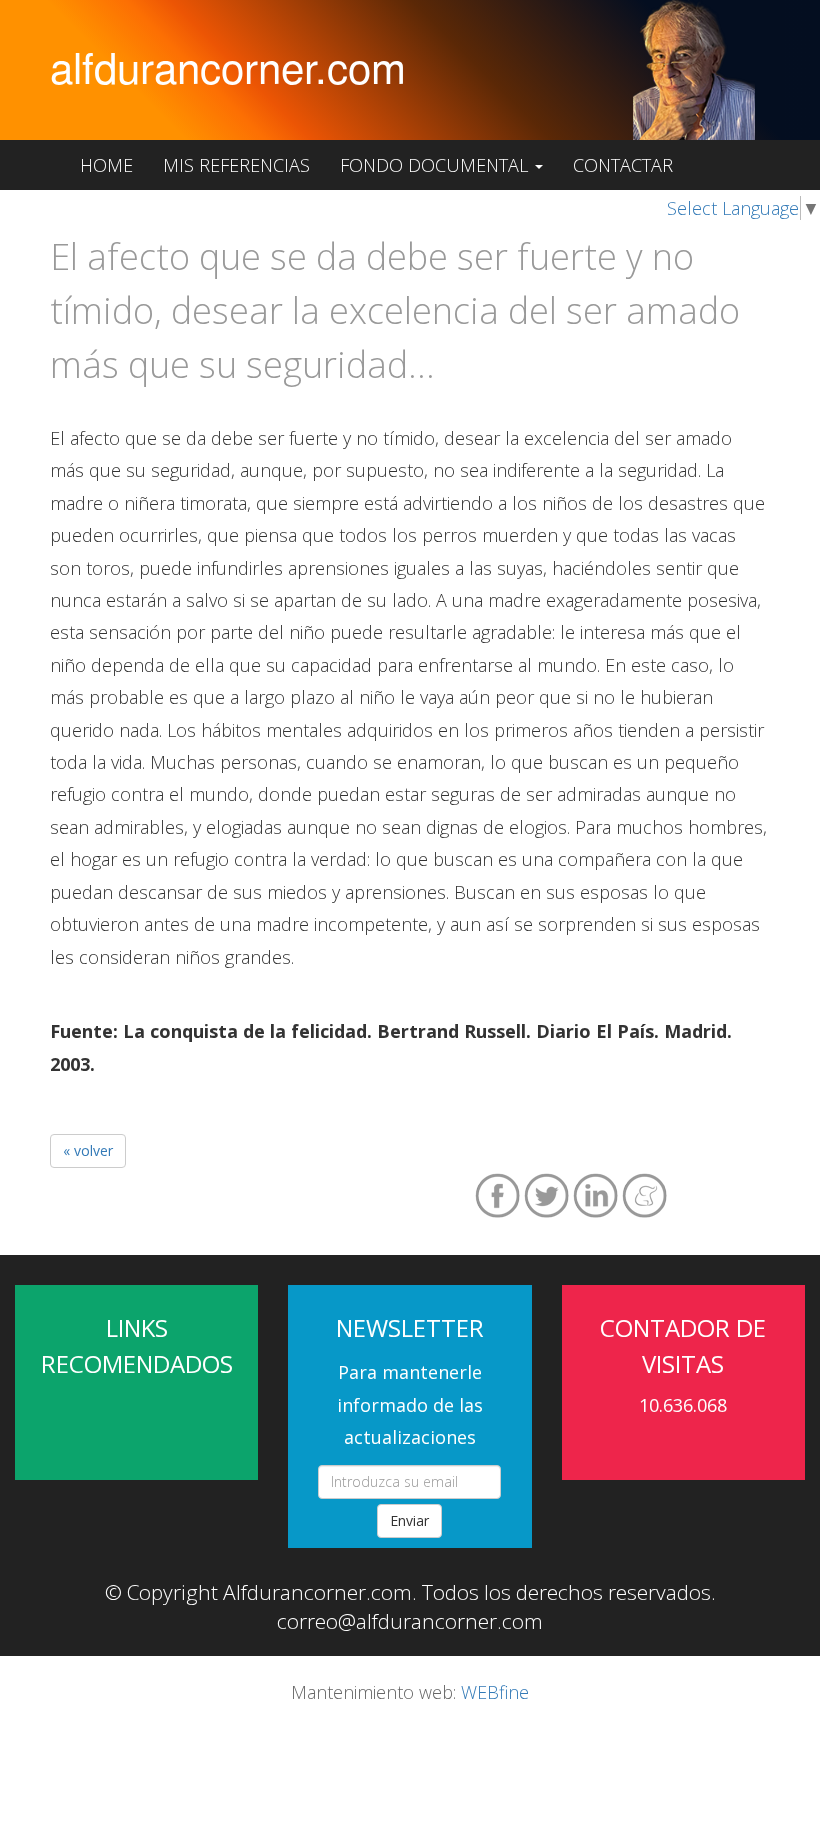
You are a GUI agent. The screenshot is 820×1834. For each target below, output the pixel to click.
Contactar (623, 165)
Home (106, 165)
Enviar (409, 1520)
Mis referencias (236, 165)
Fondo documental (436, 165)
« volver (88, 1150)
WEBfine (495, 1692)
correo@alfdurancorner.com (410, 1621)
